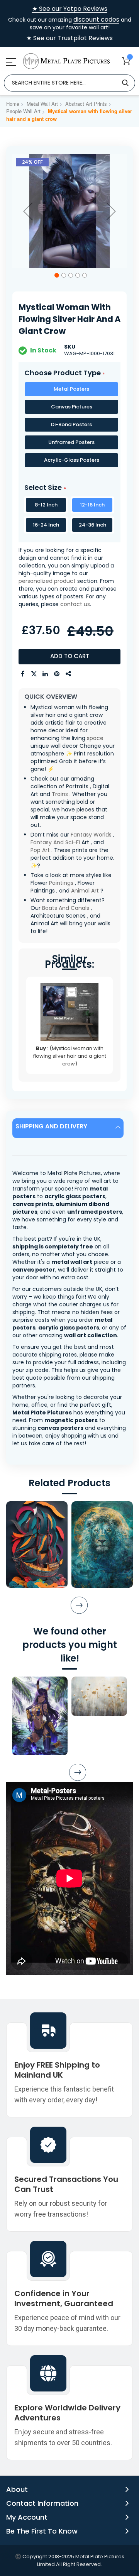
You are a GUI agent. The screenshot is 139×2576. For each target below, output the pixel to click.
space (95, 738)
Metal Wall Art (42, 104)
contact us (75, 604)
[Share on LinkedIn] (46, 674)
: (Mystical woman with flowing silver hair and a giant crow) (70, 1056)
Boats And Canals (66, 908)
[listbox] (69, 426)
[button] (28, 211)
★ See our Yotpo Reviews (70, 9)
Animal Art (85, 891)
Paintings (61, 883)
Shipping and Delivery (51, 1126)
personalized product (47, 581)
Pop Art (40, 850)
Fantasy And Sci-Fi (55, 842)
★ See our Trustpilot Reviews (69, 38)
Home (13, 104)
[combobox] (69, 83)
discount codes (96, 19)
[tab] (69, 1128)
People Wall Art (23, 111)
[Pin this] (57, 674)
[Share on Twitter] (34, 674)
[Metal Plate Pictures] (66, 61)
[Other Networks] (69, 674)
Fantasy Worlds (91, 835)
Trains (60, 794)
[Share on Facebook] (22, 674)
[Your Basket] (126, 61)
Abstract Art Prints (86, 104)
